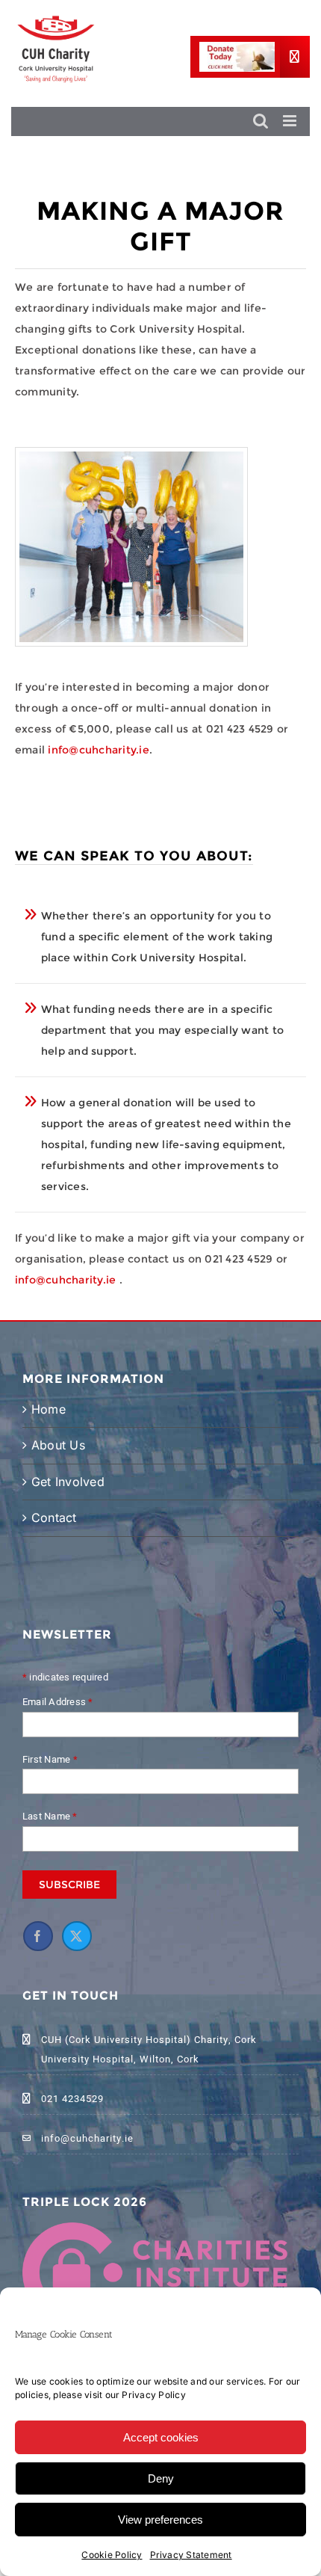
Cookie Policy (112, 2555)
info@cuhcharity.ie (98, 750)
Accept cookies (161, 2437)
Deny (161, 2478)
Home (49, 1426)
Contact (54, 1555)
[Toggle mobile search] (261, 121)
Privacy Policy (153, 2395)
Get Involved (56, 1509)
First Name (150, 1510)
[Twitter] (176, 1686)
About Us (58, 1461)
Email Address (158, 1452)
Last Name (150, 1567)
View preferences (160, 2520)
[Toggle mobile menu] (291, 121)
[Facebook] (137, 1686)
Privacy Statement (191, 2555)
